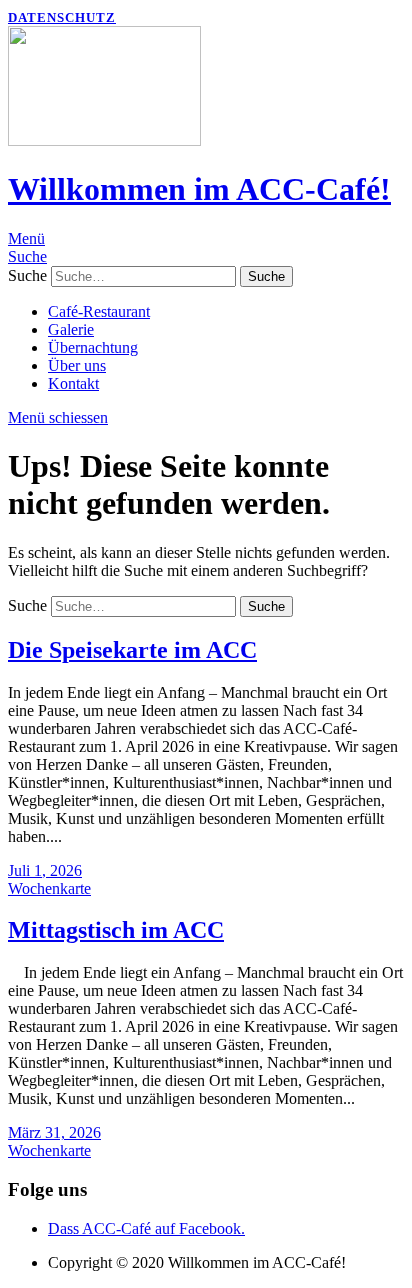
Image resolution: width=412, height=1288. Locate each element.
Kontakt (73, 383)
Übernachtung (93, 347)
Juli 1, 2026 (45, 870)
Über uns (77, 365)
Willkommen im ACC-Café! (199, 189)
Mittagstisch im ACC (116, 930)
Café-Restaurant (99, 311)
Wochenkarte (49, 888)
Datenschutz (62, 17)
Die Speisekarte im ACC (132, 650)
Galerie (71, 329)
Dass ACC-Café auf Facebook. (146, 1228)
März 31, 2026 (54, 1132)
